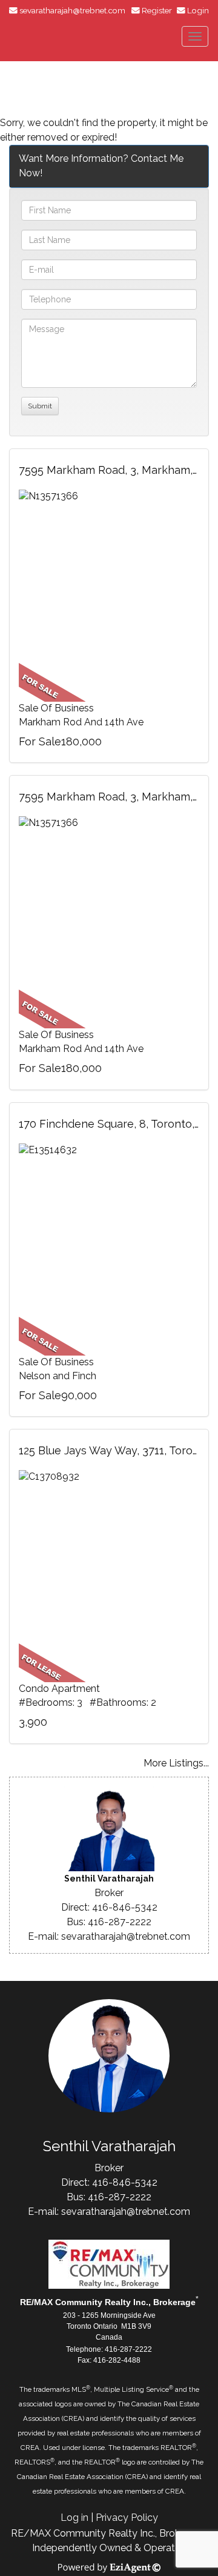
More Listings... (176, 1763)
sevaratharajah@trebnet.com (72, 10)
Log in (74, 2518)
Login (198, 10)
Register (157, 10)
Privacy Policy (127, 2518)
